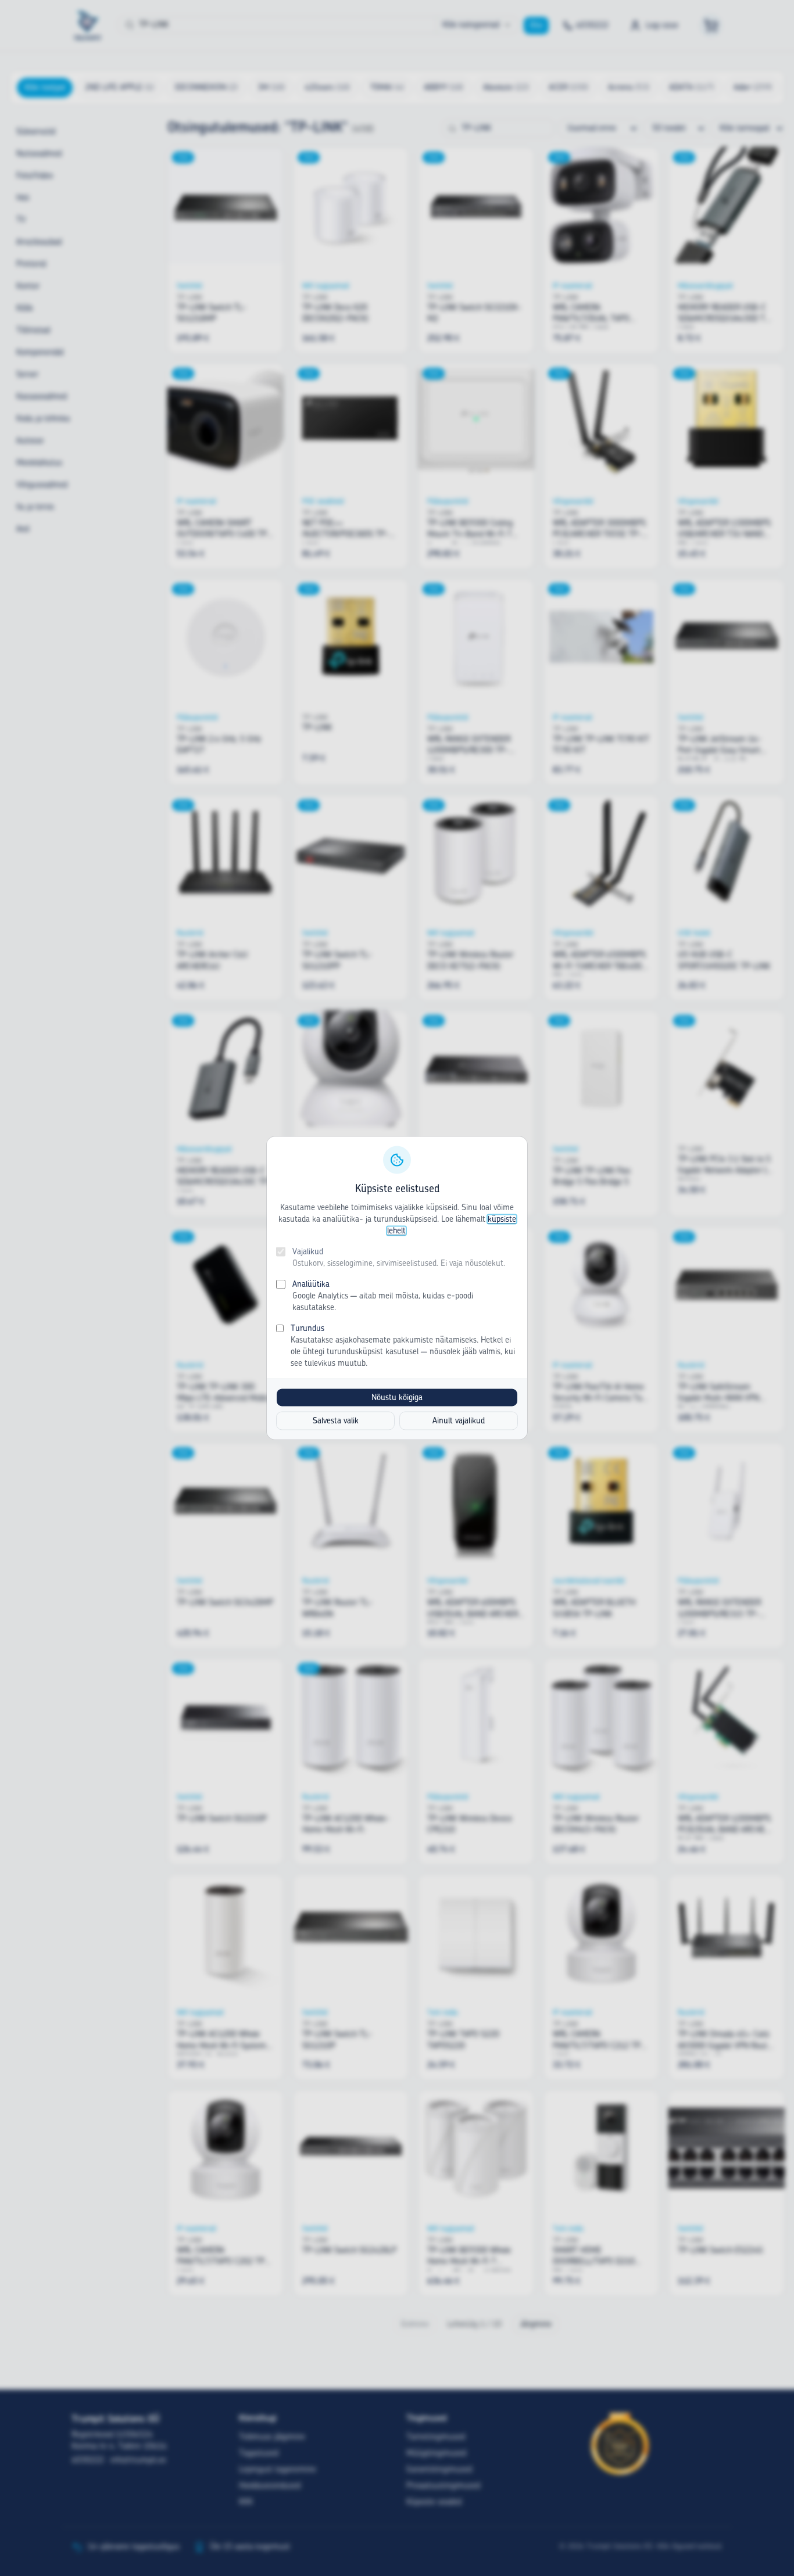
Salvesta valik (336, 1421)
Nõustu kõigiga (397, 1398)
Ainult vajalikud (459, 1421)
